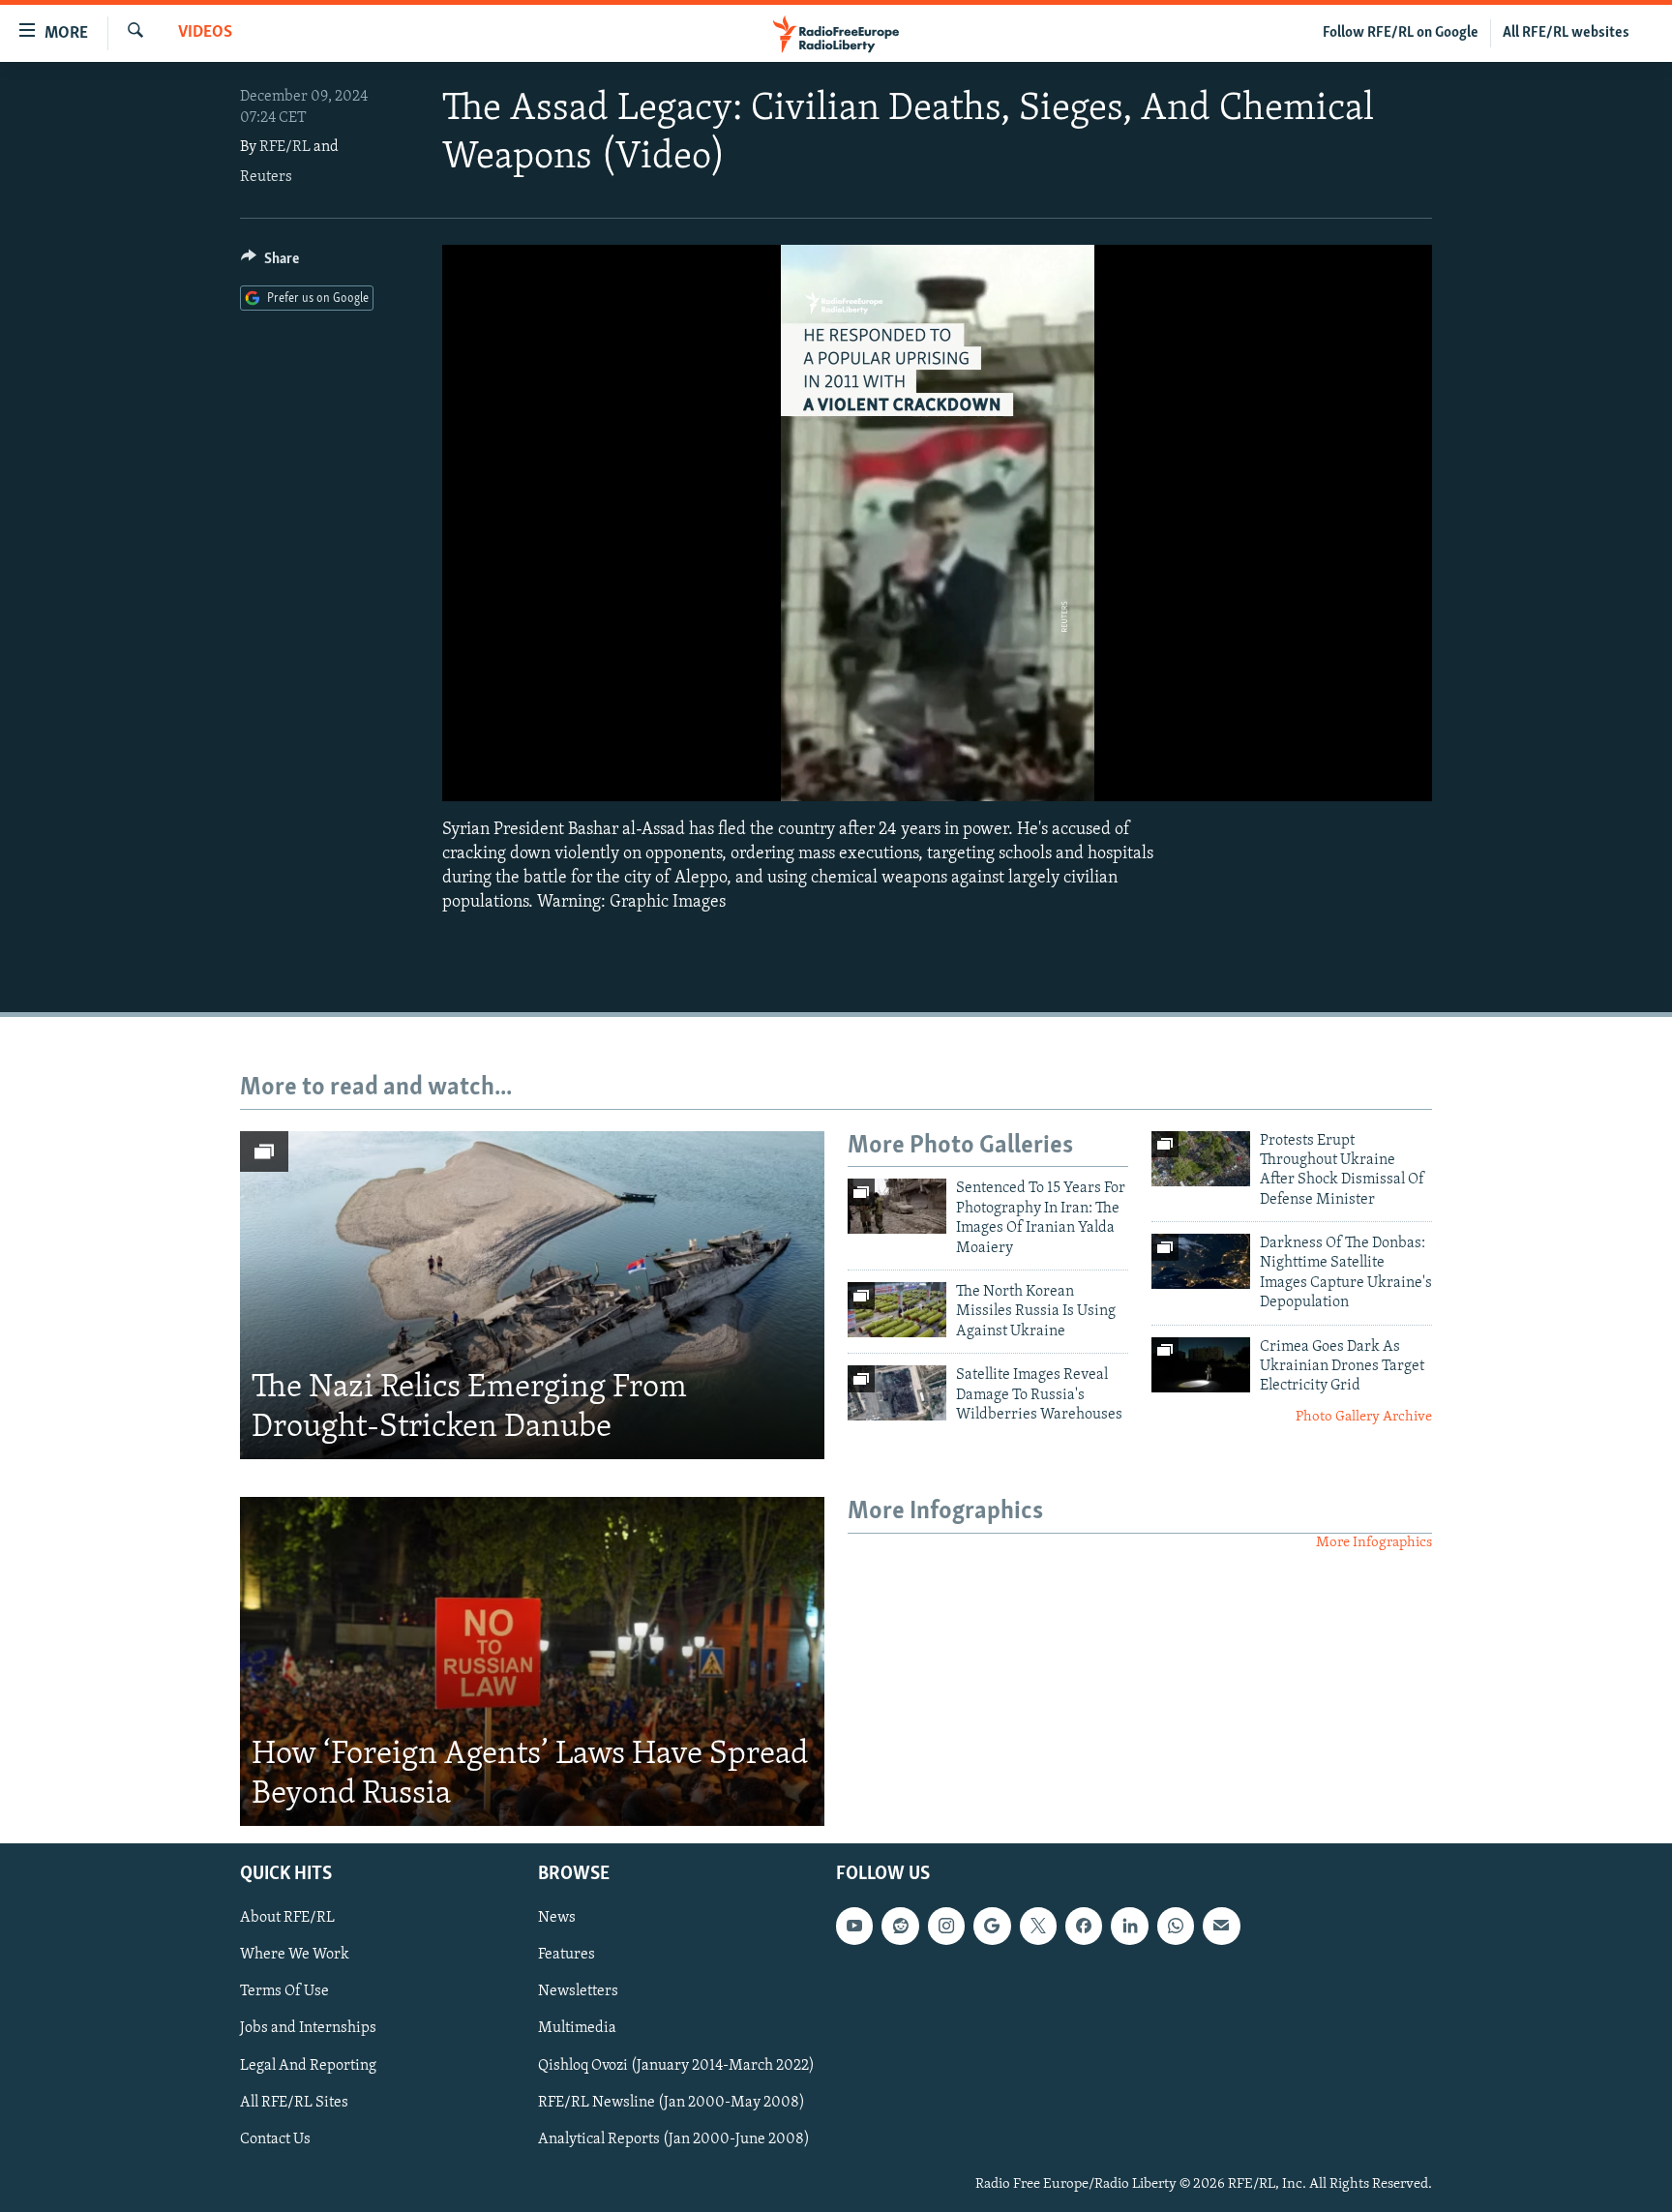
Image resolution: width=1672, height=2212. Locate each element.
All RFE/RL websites (1566, 33)
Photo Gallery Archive (1364, 1417)
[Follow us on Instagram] (946, 1926)
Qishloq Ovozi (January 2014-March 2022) (676, 2066)
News (557, 1918)
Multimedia (577, 2029)
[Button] (270, 263)
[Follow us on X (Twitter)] (1038, 1926)
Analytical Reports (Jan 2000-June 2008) (674, 2139)
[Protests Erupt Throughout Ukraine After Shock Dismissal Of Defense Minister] (1201, 1159)
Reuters (266, 177)
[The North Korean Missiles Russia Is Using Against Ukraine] (897, 1310)
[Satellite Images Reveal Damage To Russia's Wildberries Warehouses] (897, 1393)
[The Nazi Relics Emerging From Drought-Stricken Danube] (532, 1296)
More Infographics (1374, 1543)
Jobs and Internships (308, 2029)
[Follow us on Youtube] (854, 1926)
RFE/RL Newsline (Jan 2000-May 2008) (672, 2103)
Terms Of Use (284, 1991)
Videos (205, 33)
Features (567, 1955)
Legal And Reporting (308, 2066)
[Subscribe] (1221, 1926)
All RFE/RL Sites (294, 2103)
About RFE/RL (287, 1918)
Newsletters (578, 1991)
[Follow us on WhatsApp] (1176, 1926)
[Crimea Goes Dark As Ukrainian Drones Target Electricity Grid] (1201, 1365)
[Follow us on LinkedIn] (1129, 1926)
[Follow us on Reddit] (900, 1926)
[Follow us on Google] (992, 1926)
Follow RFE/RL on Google (1401, 33)
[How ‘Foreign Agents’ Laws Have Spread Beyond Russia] (532, 1661)
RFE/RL (285, 147)
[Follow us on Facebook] (1084, 1926)
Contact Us (275, 2139)
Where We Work (295, 1955)
